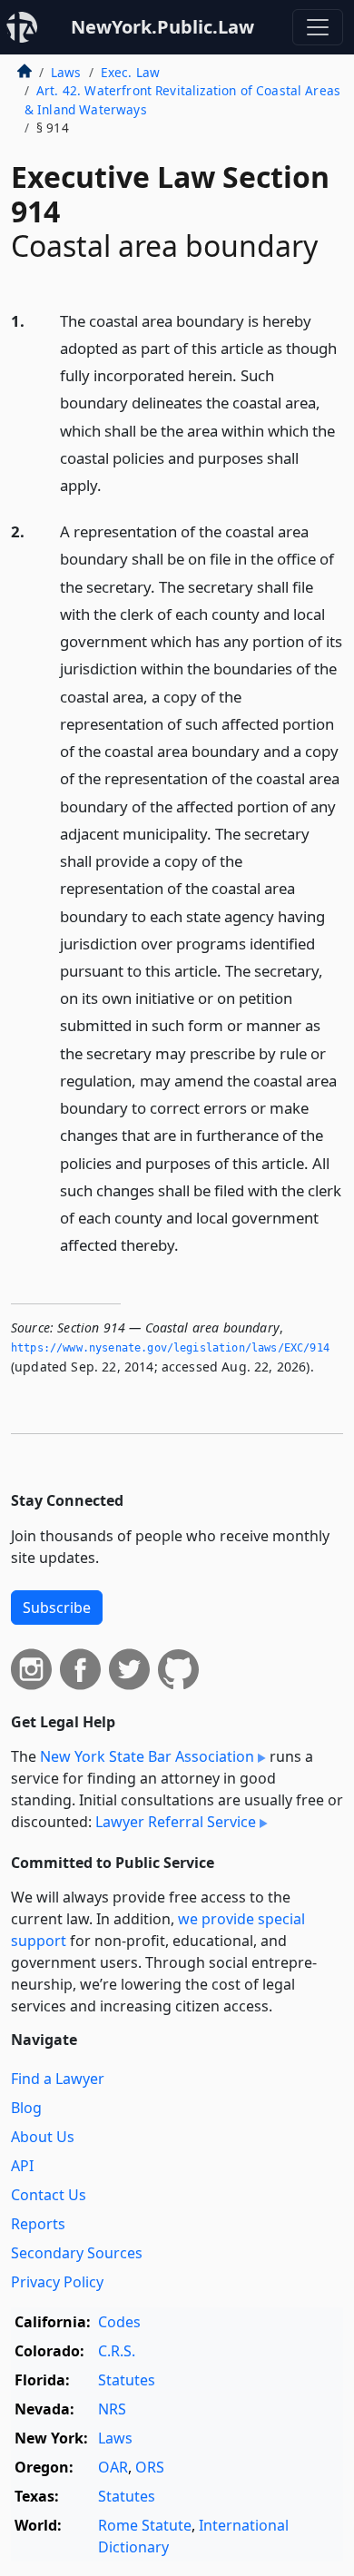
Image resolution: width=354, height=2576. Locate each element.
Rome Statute (145, 2525)
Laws (66, 72)
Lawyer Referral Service (176, 1822)
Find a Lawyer (58, 2079)
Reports (38, 2224)
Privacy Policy (57, 2282)
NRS (112, 2409)
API (22, 2166)
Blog (26, 2108)
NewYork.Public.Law (162, 27)
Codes (119, 2322)
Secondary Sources (77, 2253)
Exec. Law (130, 72)
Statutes (127, 2380)
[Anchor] (112, 484)
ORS (150, 2467)
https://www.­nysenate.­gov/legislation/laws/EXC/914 (170, 1348)
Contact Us (49, 2195)
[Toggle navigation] (318, 27)
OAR (113, 2467)
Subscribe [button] (57, 1608)
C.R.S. (117, 2351)
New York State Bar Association (147, 1756)
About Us (43, 2137)
